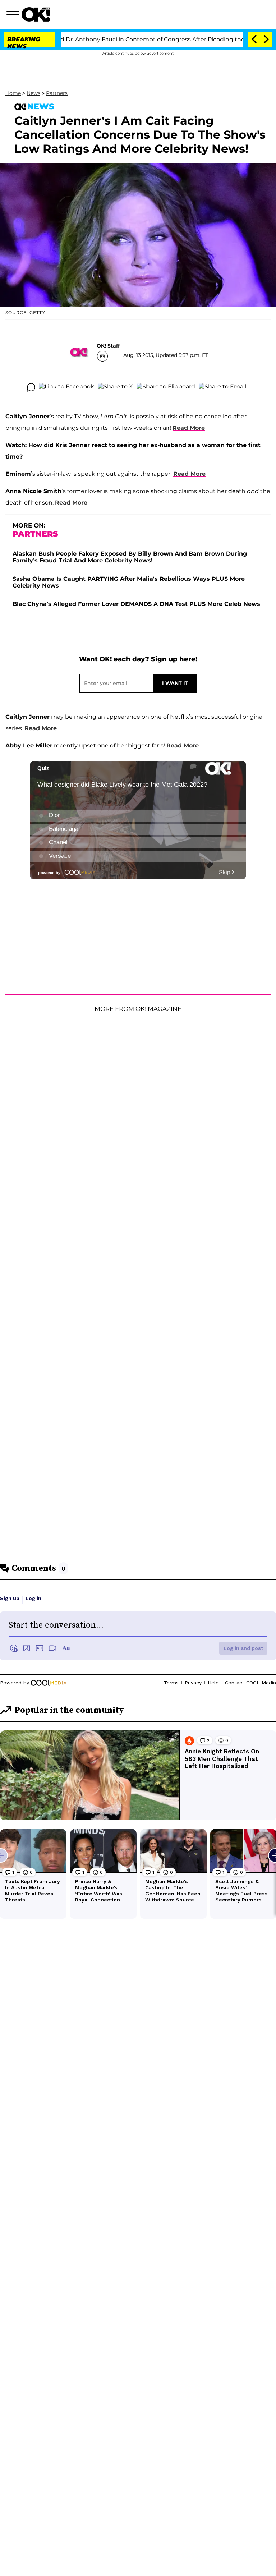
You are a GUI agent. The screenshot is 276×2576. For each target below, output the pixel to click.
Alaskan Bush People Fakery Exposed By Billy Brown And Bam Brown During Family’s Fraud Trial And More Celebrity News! (130, 557)
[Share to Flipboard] (166, 387)
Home (13, 93)
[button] (14, 15)
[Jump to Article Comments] (31, 387)
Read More (189, 428)
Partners (57, 93)
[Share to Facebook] (66, 387)
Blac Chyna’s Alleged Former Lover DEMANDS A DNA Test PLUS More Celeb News (136, 604)
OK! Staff (108, 346)
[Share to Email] (222, 387)
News (33, 93)
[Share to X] (115, 387)
